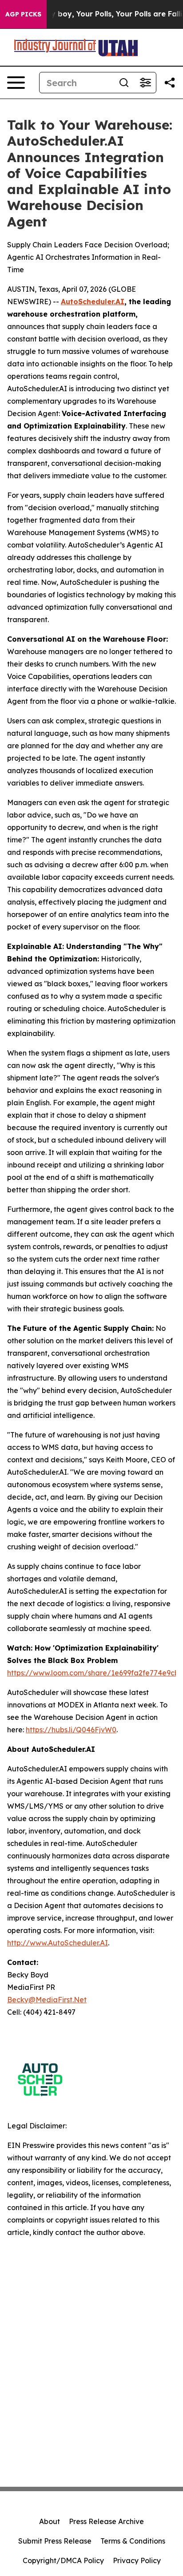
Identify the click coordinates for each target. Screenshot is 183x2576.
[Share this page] (170, 83)
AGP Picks (23, 14)
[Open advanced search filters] (145, 83)
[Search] (124, 83)
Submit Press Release (55, 2541)
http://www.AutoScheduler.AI (58, 1943)
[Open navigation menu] (16, 83)
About (50, 2521)
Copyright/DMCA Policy (63, 2560)
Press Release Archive (106, 2521)
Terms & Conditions (133, 2541)
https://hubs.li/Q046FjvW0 (71, 1730)
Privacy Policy (137, 2560)
